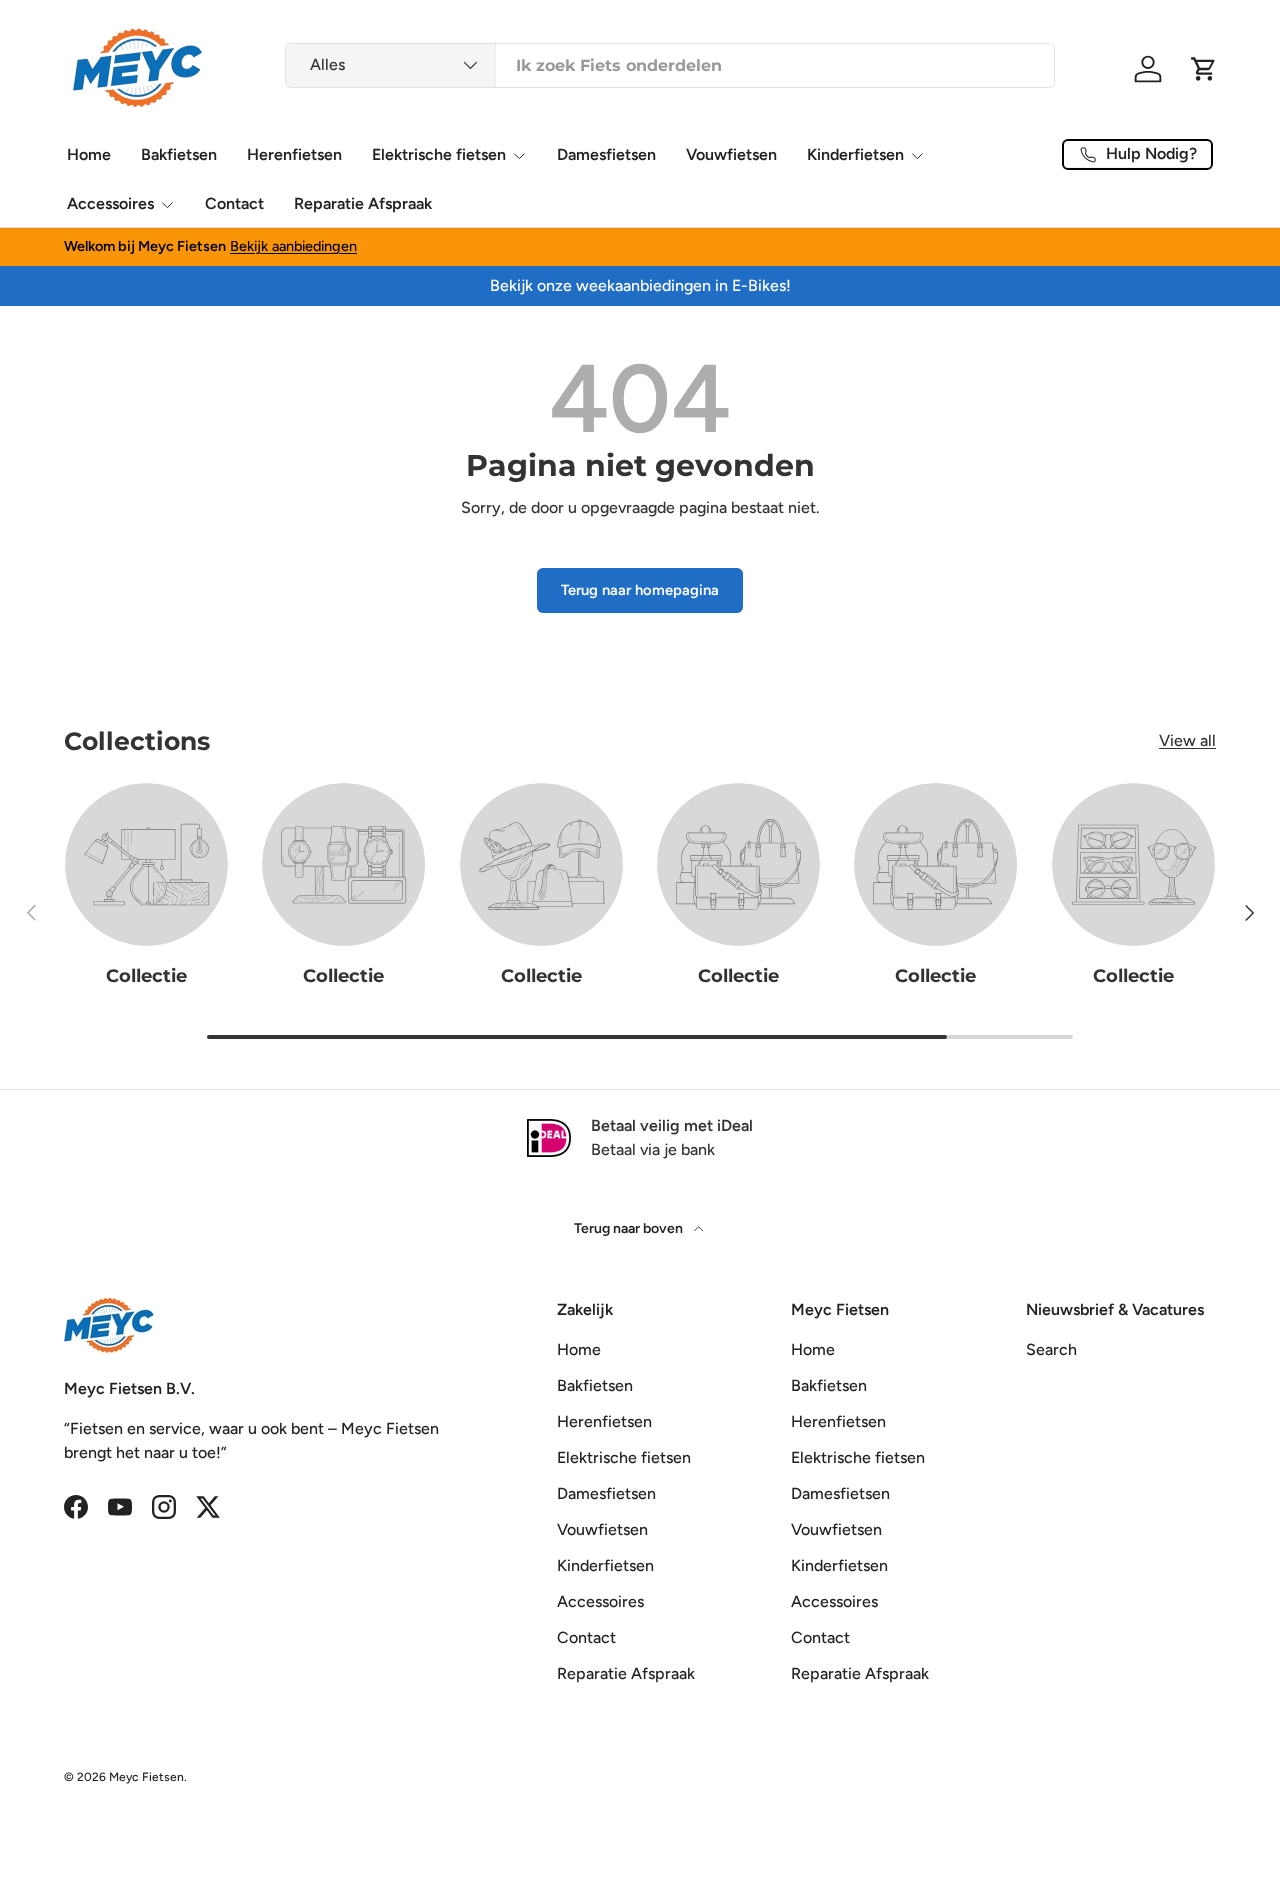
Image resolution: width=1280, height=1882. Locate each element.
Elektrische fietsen (439, 154)
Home (89, 154)
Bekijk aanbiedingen (293, 246)
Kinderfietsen (855, 154)
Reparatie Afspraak (363, 203)
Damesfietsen (606, 154)
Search (1051, 1349)
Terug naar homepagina (640, 590)
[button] (1204, 69)
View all (1187, 741)
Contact (234, 203)
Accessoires (110, 203)
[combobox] (670, 65)
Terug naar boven (630, 1228)
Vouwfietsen (731, 154)
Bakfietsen (179, 154)
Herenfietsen (294, 154)
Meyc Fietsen (146, 1777)
